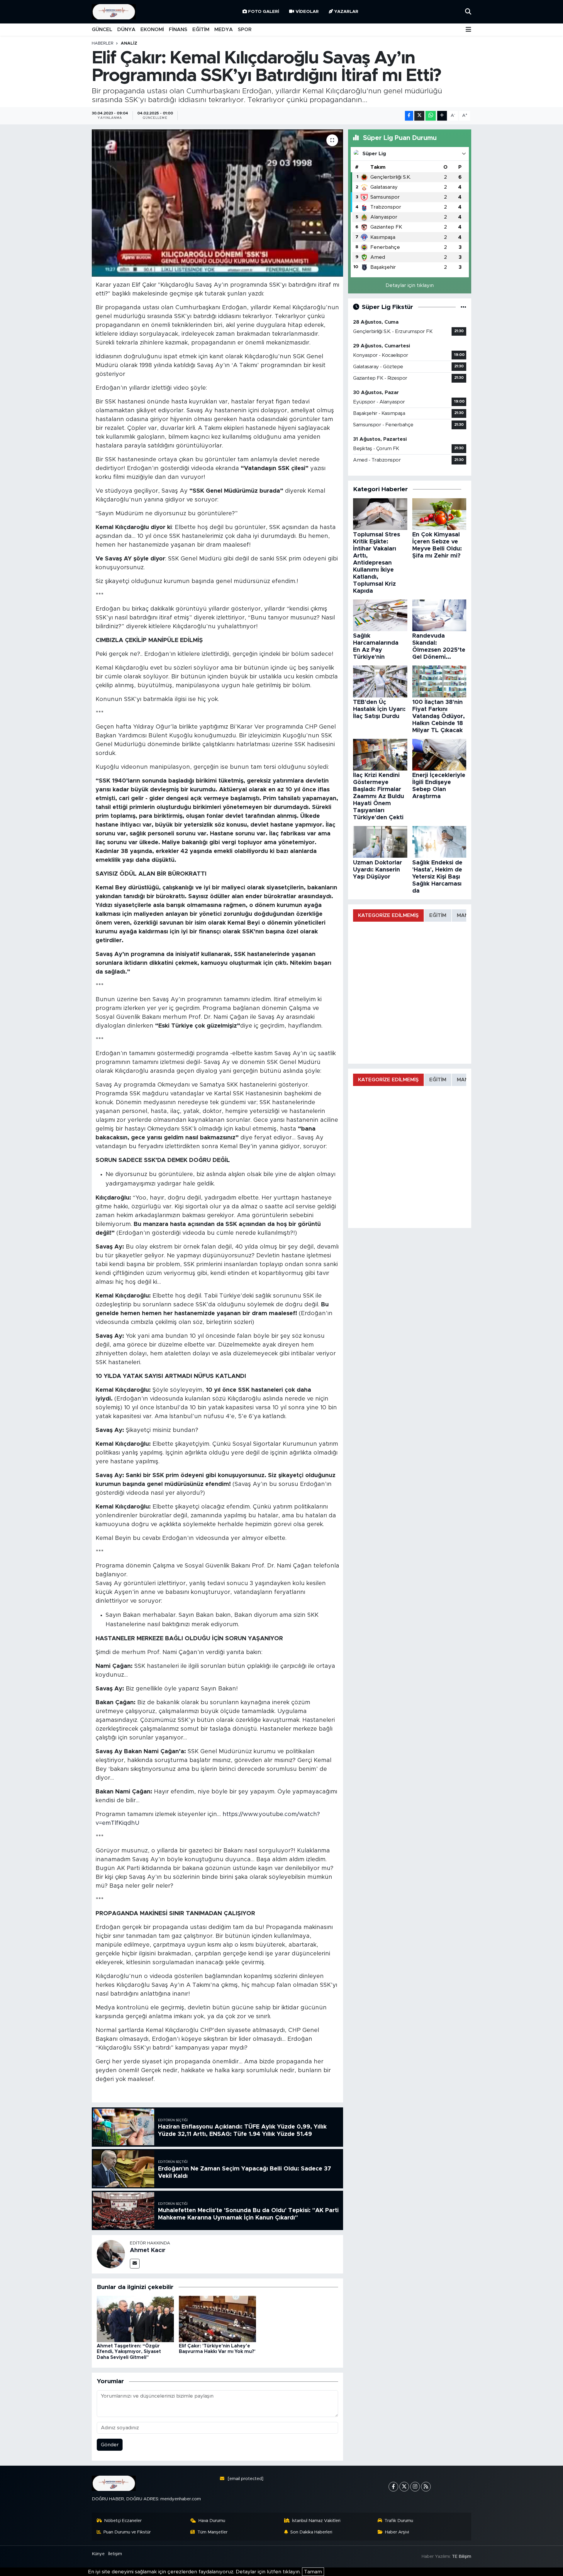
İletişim (115, 2554)
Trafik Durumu (399, 2521)
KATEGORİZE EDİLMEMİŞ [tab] (388, 915)
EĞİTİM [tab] (438, 915)
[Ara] (468, 12)
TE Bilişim (462, 2556)
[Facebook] (393, 2487)
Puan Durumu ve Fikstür (127, 2532)
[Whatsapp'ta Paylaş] (431, 116)
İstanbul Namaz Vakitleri (316, 2521)
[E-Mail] (135, 2264)
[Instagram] (415, 2487)
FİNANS (178, 29)
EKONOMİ (152, 29)
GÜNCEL (102, 29)
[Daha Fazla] (442, 116)
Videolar (307, 12)
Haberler (103, 43)
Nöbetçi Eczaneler (123, 2521)
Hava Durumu (212, 2521)
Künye (98, 2554)
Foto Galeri (264, 12)
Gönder (110, 2445)
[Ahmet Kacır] (111, 2254)
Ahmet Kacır (148, 2250)
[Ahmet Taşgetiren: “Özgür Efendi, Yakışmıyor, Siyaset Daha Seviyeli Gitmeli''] (135, 2319)
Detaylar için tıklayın (410, 285)
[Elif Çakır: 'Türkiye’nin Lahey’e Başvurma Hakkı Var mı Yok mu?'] (217, 2319)
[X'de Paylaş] (419, 116)
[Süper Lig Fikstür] (463, 307)
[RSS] (426, 2487)
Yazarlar (346, 12)
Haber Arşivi (397, 2532)
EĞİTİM (201, 29)
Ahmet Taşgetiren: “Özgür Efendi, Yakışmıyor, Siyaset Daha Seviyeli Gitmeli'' (129, 2352)
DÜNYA (126, 29)
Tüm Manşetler (212, 2532)
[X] (404, 2487)
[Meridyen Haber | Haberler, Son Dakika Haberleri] (114, 12)
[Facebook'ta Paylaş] (409, 116)
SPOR (245, 29)
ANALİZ (129, 43)
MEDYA (224, 29)
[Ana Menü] (468, 30)
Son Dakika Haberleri (311, 2532)
